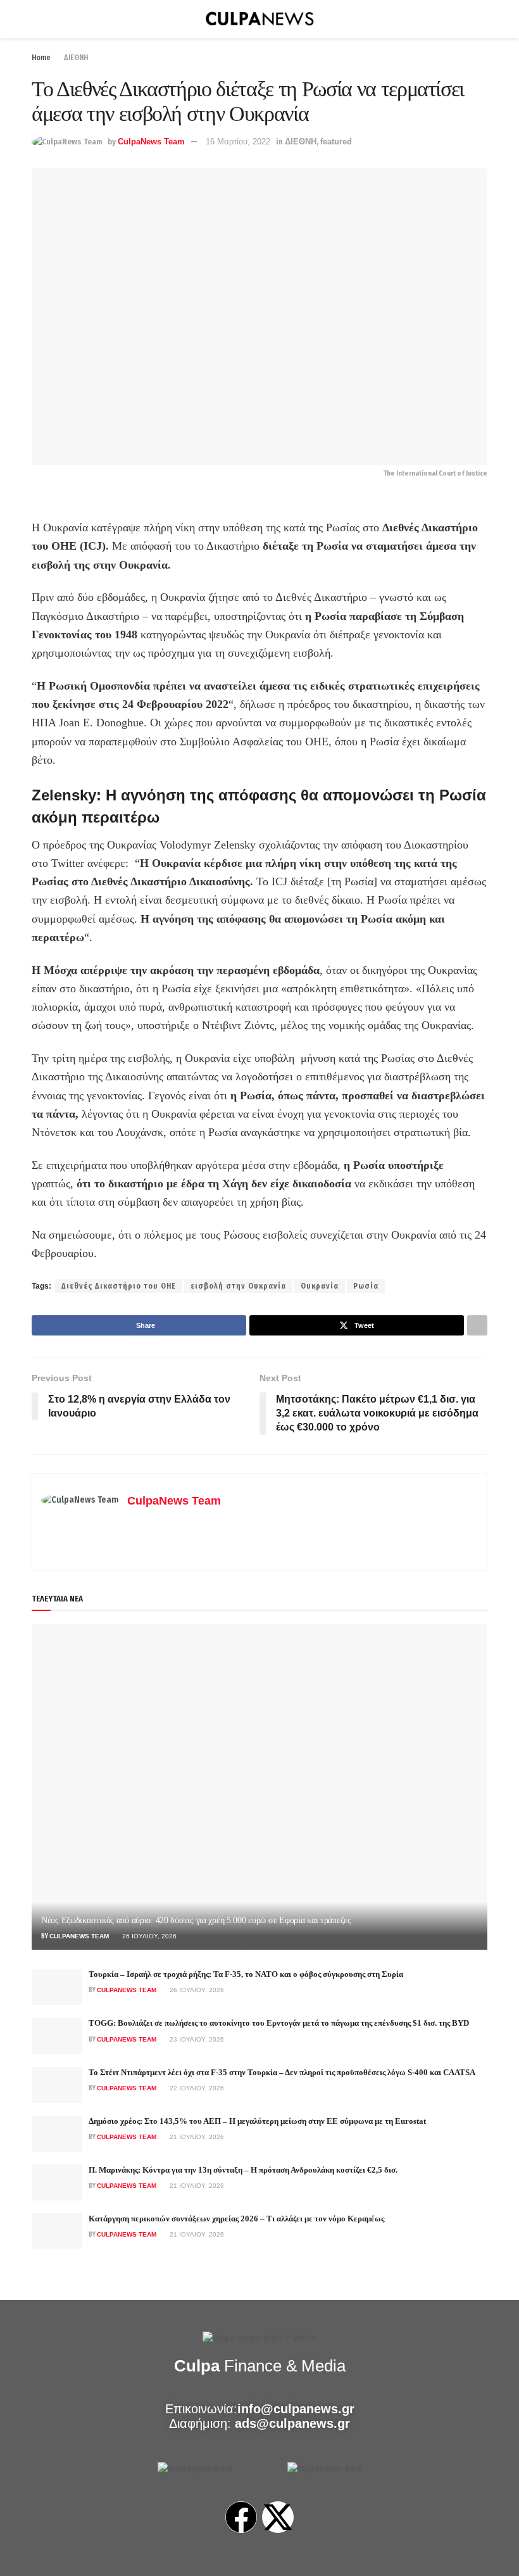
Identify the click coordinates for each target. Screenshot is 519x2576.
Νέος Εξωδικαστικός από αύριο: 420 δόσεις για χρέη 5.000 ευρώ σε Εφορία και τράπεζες (196, 1920)
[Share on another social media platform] (477, 1325)
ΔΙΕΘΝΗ (76, 58)
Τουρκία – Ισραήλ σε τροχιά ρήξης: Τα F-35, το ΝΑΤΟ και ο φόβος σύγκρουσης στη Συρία (246, 1974)
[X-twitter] (278, 2517)
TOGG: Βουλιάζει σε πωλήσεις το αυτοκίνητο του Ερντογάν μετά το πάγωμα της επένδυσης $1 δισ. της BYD (279, 2023)
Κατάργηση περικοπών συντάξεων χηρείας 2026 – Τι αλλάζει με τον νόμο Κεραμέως (236, 2219)
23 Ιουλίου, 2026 (196, 2039)
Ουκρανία (320, 1286)
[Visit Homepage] (259, 19)
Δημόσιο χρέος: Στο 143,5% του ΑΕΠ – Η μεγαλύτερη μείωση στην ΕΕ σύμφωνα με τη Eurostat (257, 2121)
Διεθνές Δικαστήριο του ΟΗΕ (119, 1286)
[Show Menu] (37, 19)
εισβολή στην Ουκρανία (238, 1286)
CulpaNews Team (151, 142)
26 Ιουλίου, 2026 (148, 1936)
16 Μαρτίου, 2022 (238, 142)
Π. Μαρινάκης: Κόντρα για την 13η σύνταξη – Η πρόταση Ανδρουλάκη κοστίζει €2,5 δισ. (243, 2170)
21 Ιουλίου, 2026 (196, 2137)
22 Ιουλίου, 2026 (196, 2088)
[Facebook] (241, 2517)
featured (336, 142)
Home (41, 58)
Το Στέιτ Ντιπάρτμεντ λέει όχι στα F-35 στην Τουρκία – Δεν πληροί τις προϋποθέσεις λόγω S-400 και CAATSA (282, 2072)
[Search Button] (482, 19)
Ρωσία (366, 1286)
